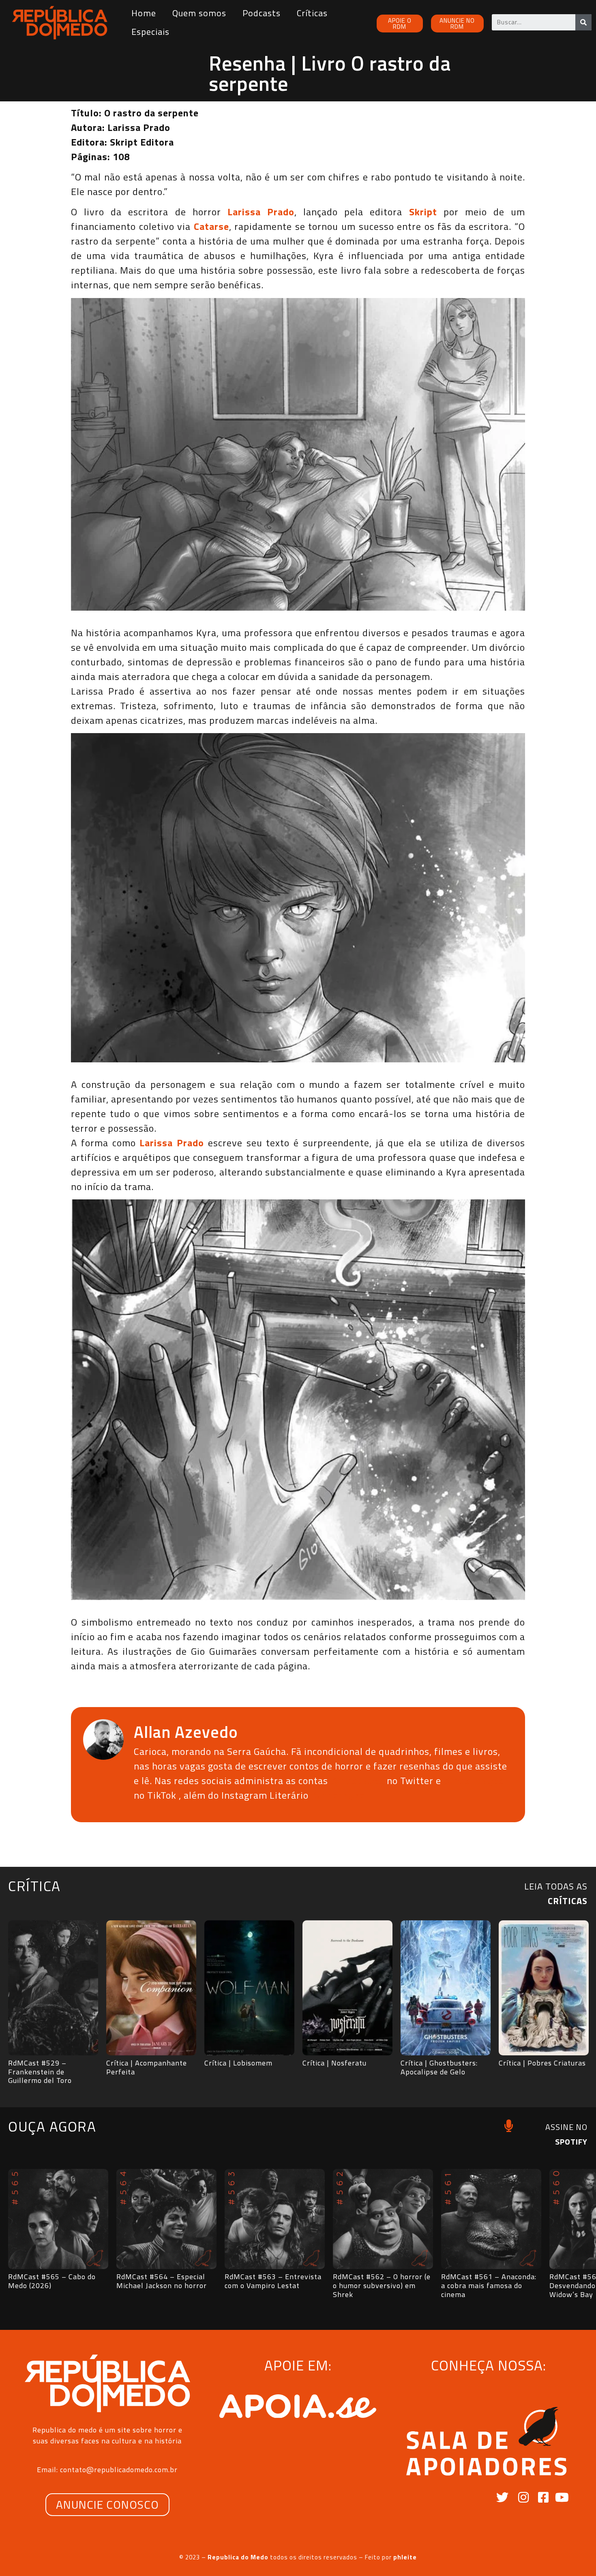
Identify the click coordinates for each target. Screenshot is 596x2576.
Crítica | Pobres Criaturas (542, 2063)
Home (144, 13)
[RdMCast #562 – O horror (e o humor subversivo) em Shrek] (383, 2219)
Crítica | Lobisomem (238, 2063)
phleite (405, 2557)
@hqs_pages (474, 1780)
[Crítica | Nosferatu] (347, 1988)
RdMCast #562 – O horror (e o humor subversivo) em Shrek (382, 2285)
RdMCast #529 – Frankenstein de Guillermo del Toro (40, 2072)
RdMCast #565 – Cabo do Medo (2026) (52, 2281)
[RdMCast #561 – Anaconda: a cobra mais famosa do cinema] (491, 2219)
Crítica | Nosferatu (334, 2063)
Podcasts (262, 13)
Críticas (312, 13)
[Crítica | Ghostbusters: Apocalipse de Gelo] (446, 1988)
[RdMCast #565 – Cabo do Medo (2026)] (58, 2219)
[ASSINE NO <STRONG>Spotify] (509, 2126)
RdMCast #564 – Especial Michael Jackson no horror (162, 2281)
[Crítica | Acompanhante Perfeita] (151, 1988)
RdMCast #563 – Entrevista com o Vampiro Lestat (273, 2281)
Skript (423, 212)
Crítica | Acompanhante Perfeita (147, 2067)
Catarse (211, 226)
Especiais (150, 32)
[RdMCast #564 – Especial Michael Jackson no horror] (166, 2219)
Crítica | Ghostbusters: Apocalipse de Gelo (439, 2067)
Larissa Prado (261, 212)
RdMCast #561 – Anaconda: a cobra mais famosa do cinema (489, 2285)
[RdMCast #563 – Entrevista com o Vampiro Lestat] (275, 2219)
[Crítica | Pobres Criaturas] (544, 1988)
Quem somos (199, 13)
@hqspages (357, 1780)
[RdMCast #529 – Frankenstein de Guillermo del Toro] (53, 1988)
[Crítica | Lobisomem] (249, 1988)
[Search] (583, 22)
